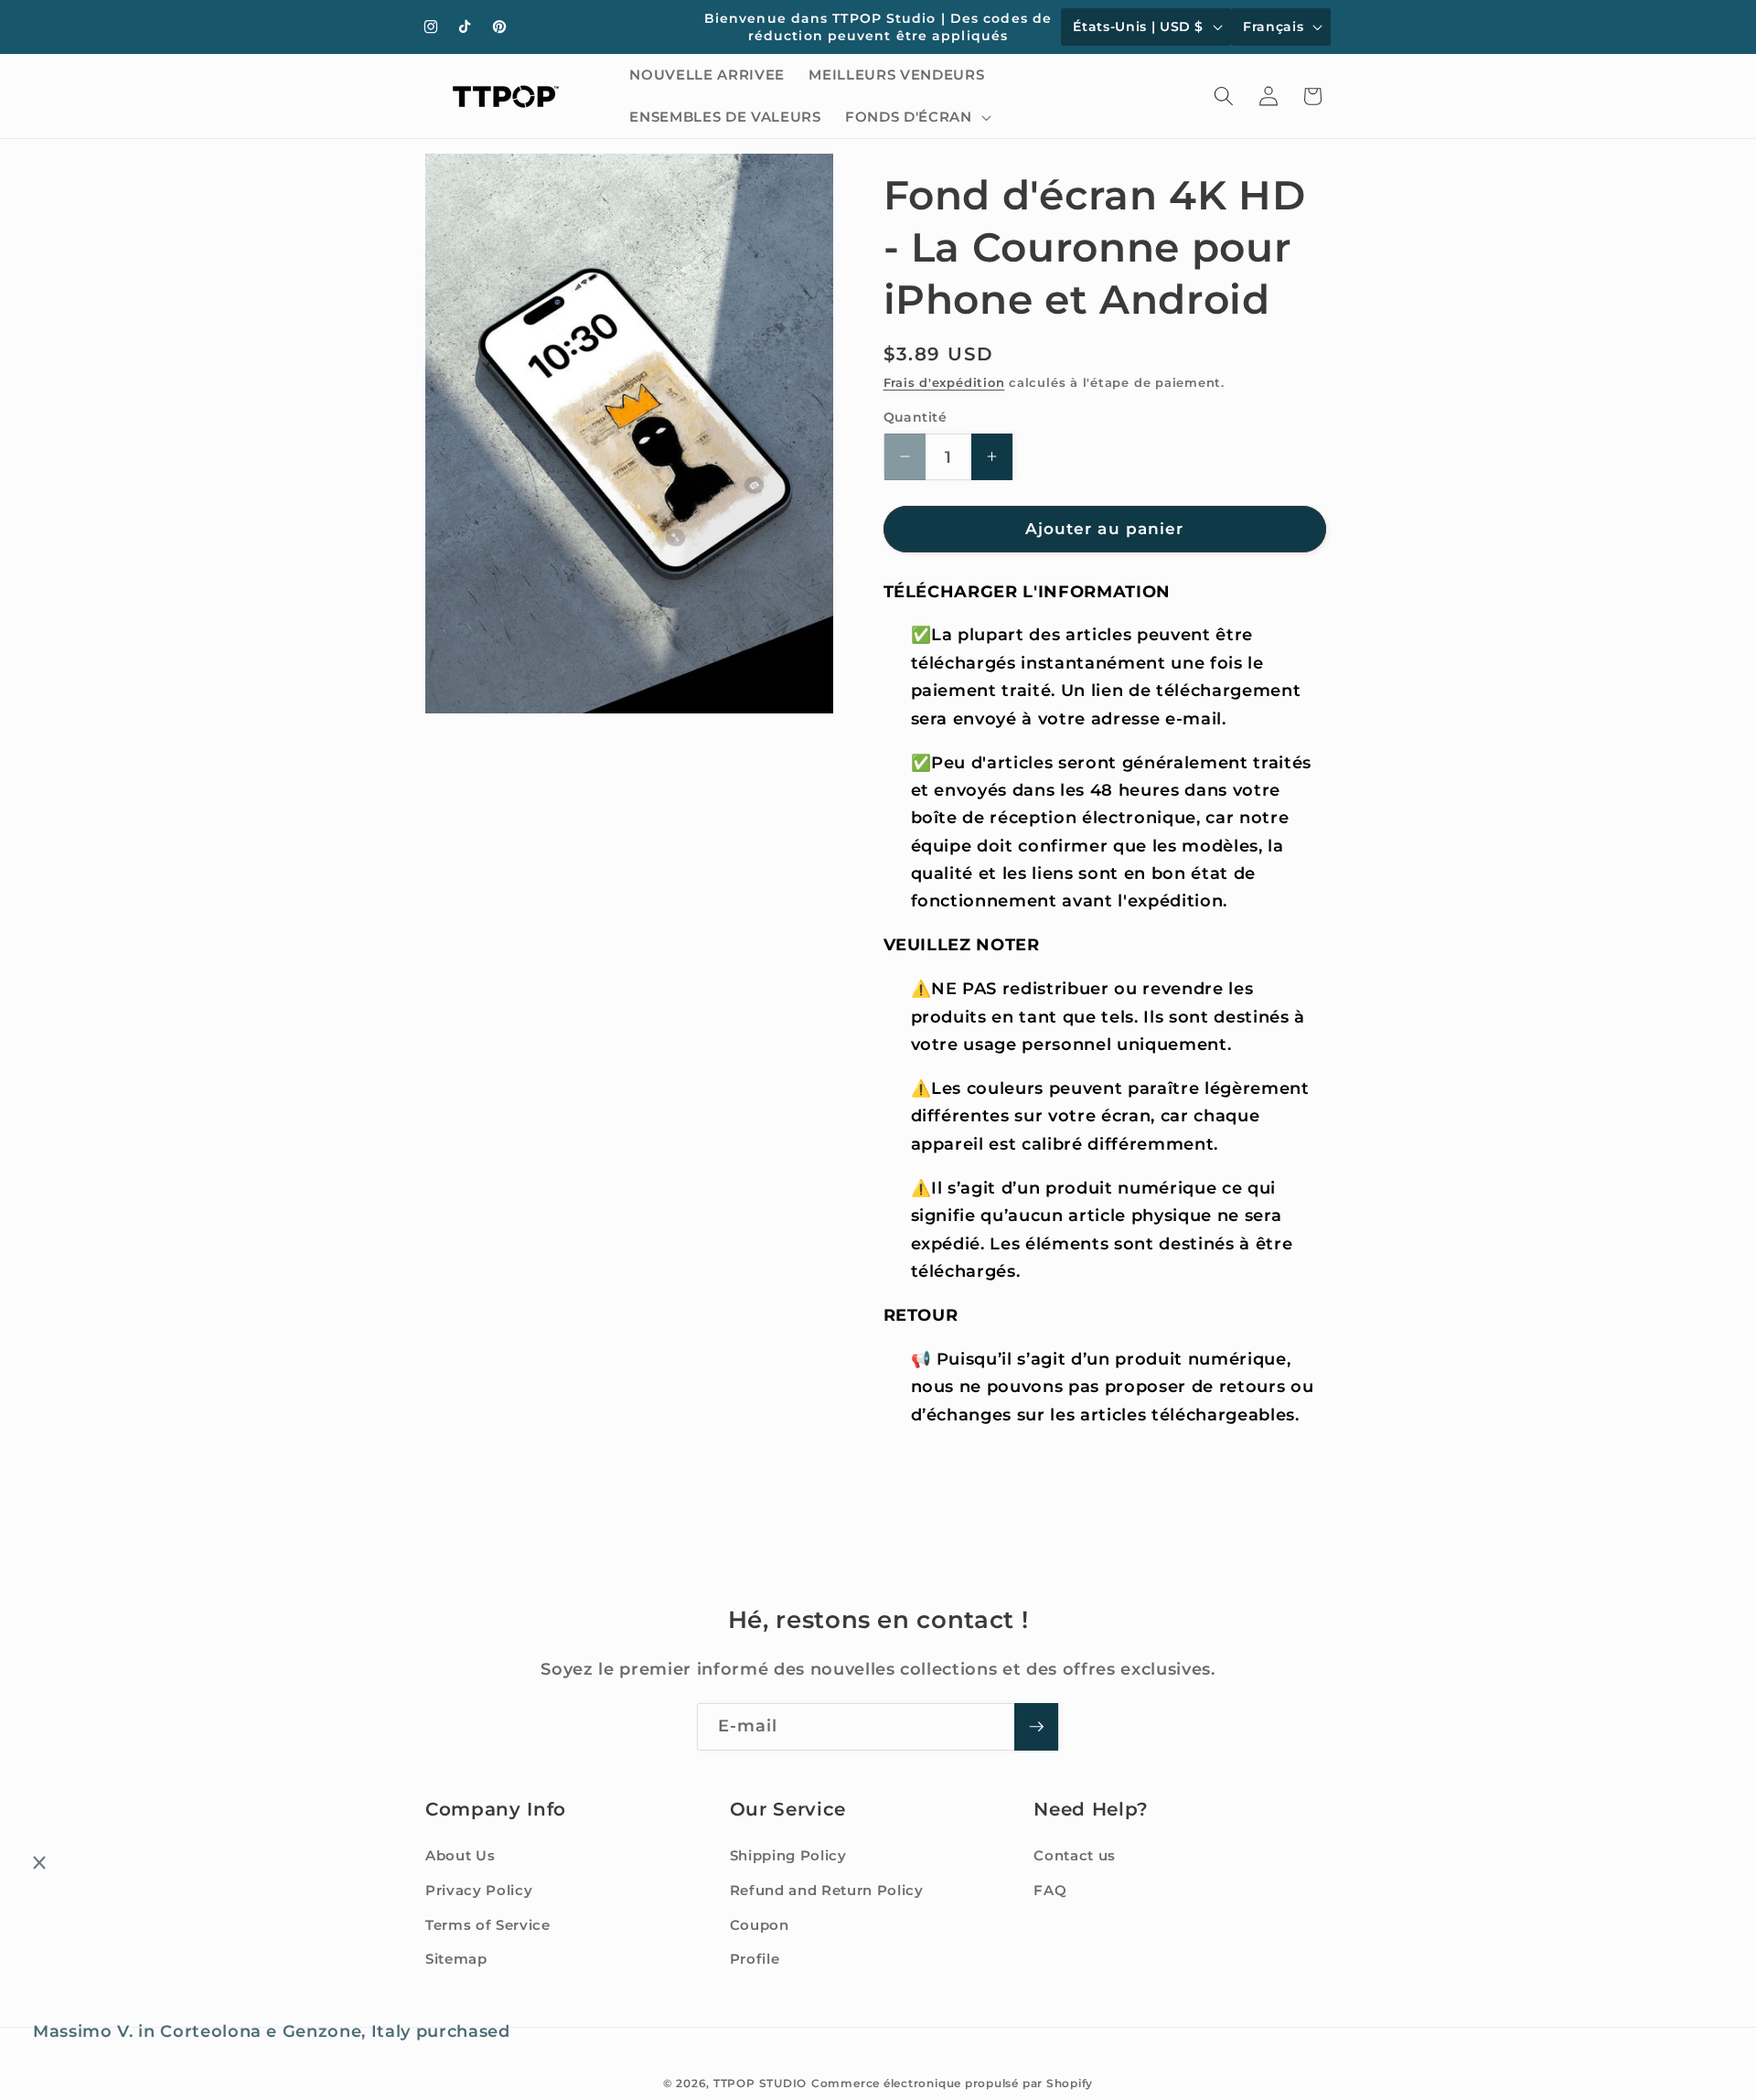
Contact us (1075, 1855)
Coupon (760, 1925)
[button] (916, 117)
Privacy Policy (479, 1890)
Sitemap (456, 1959)
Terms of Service (488, 1925)
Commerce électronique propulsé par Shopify (952, 2083)
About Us (460, 1855)
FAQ (1050, 1890)
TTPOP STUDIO (760, 2083)
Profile (755, 1959)
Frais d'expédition (944, 382)
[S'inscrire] (1036, 1727)
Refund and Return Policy (827, 1890)
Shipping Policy (788, 1855)
